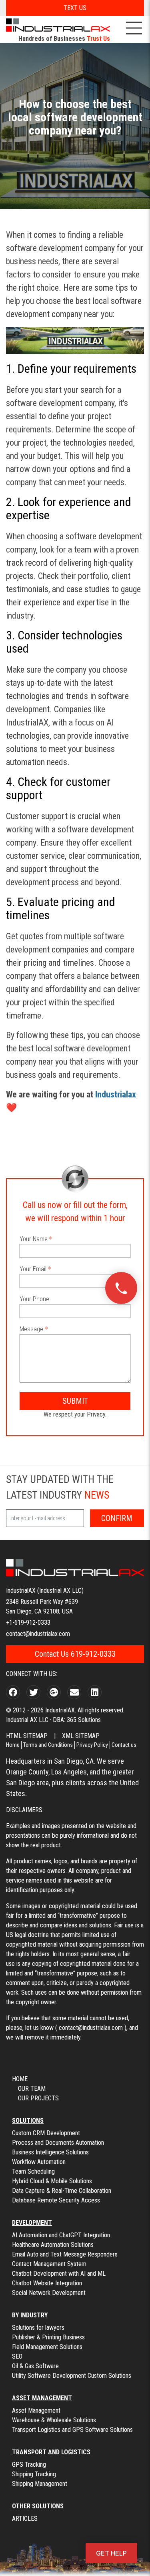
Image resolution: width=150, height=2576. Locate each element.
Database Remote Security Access (56, 2200)
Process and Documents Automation (58, 2143)
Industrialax (117, 1094)
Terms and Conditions (48, 1745)
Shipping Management (40, 2484)
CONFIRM (117, 1518)
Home (13, 1745)
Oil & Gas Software (35, 2366)
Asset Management (36, 2410)
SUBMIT (75, 1401)
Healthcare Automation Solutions (53, 2245)
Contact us (124, 1745)
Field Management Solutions (47, 2347)
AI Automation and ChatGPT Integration (61, 2235)
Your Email (33, 1269)
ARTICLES (25, 2519)
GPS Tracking (29, 2464)
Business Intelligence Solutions (50, 2152)
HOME (20, 2079)
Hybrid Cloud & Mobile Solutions (52, 2181)
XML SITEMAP (81, 1736)
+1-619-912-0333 (28, 1623)
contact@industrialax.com (38, 1634)
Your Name (34, 1239)
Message (31, 1329)
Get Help (111, 2553)
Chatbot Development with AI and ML (59, 2274)
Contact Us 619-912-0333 (75, 1654)
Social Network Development (49, 2293)
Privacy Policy (92, 1745)
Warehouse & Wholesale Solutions (54, 2420)
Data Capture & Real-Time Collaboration (62, 2191)
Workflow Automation (39, 2162)
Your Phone (34, 1299)
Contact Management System (49, 2264)
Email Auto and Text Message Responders (65, 2254)
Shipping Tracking (34, 2474)
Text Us (75, 8)
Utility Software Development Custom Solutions (72, 2376)
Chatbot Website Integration (47, 2283)
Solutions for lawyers (38, 2328)
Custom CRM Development (46, 2133)
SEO (17, 2356)
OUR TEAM (32, 2089)
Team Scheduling (33, 2171)
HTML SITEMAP (27, 1736)
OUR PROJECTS (38, 2098)
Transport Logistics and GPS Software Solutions (72, 2430)
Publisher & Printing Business (48, 2337)
